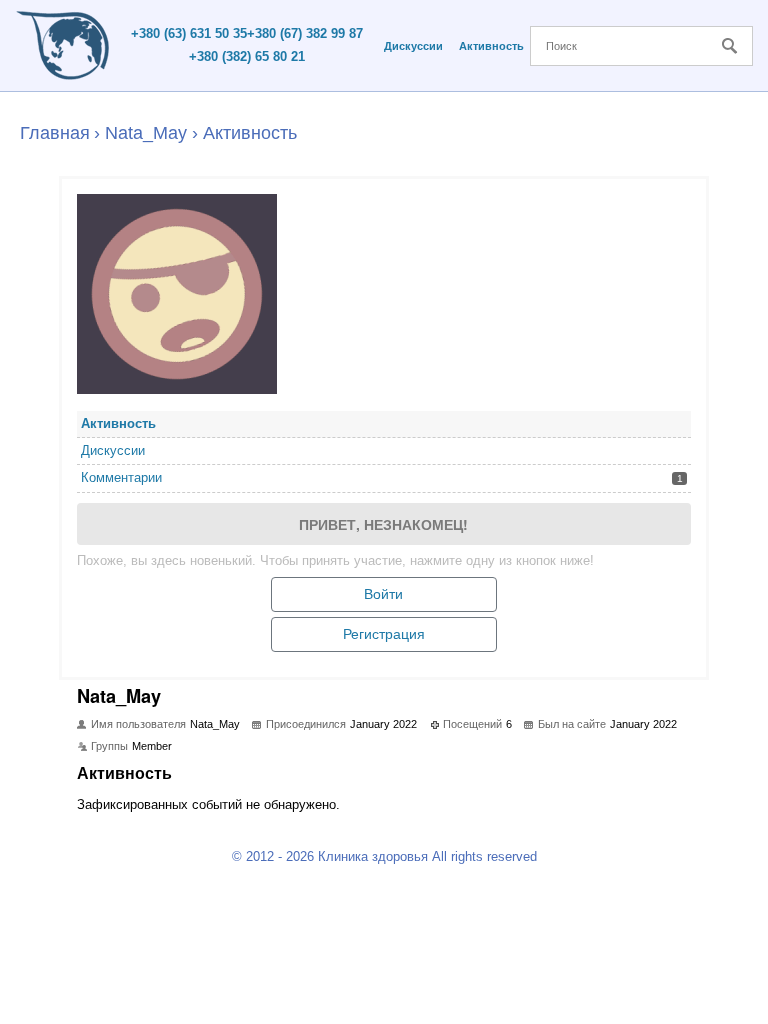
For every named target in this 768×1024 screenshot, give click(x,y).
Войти (383, 594)
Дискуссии (413, 46)
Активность (491, 46)
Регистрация (384, 634)
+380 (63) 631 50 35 (189, 33)
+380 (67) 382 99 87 (305, 33)
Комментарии (382, 477)
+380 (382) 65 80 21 (247, 56)
